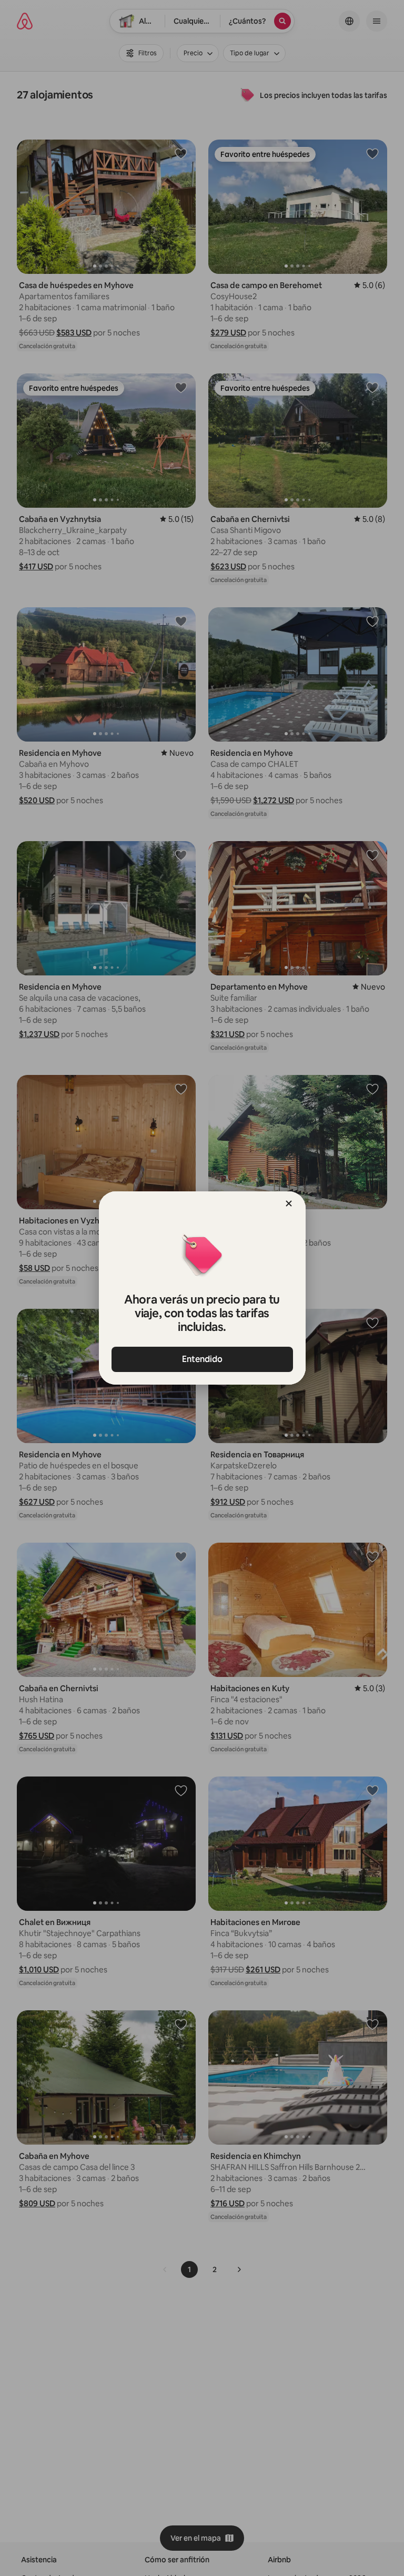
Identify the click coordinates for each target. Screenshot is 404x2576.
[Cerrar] (289, 1203)
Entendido (202, 1359)
